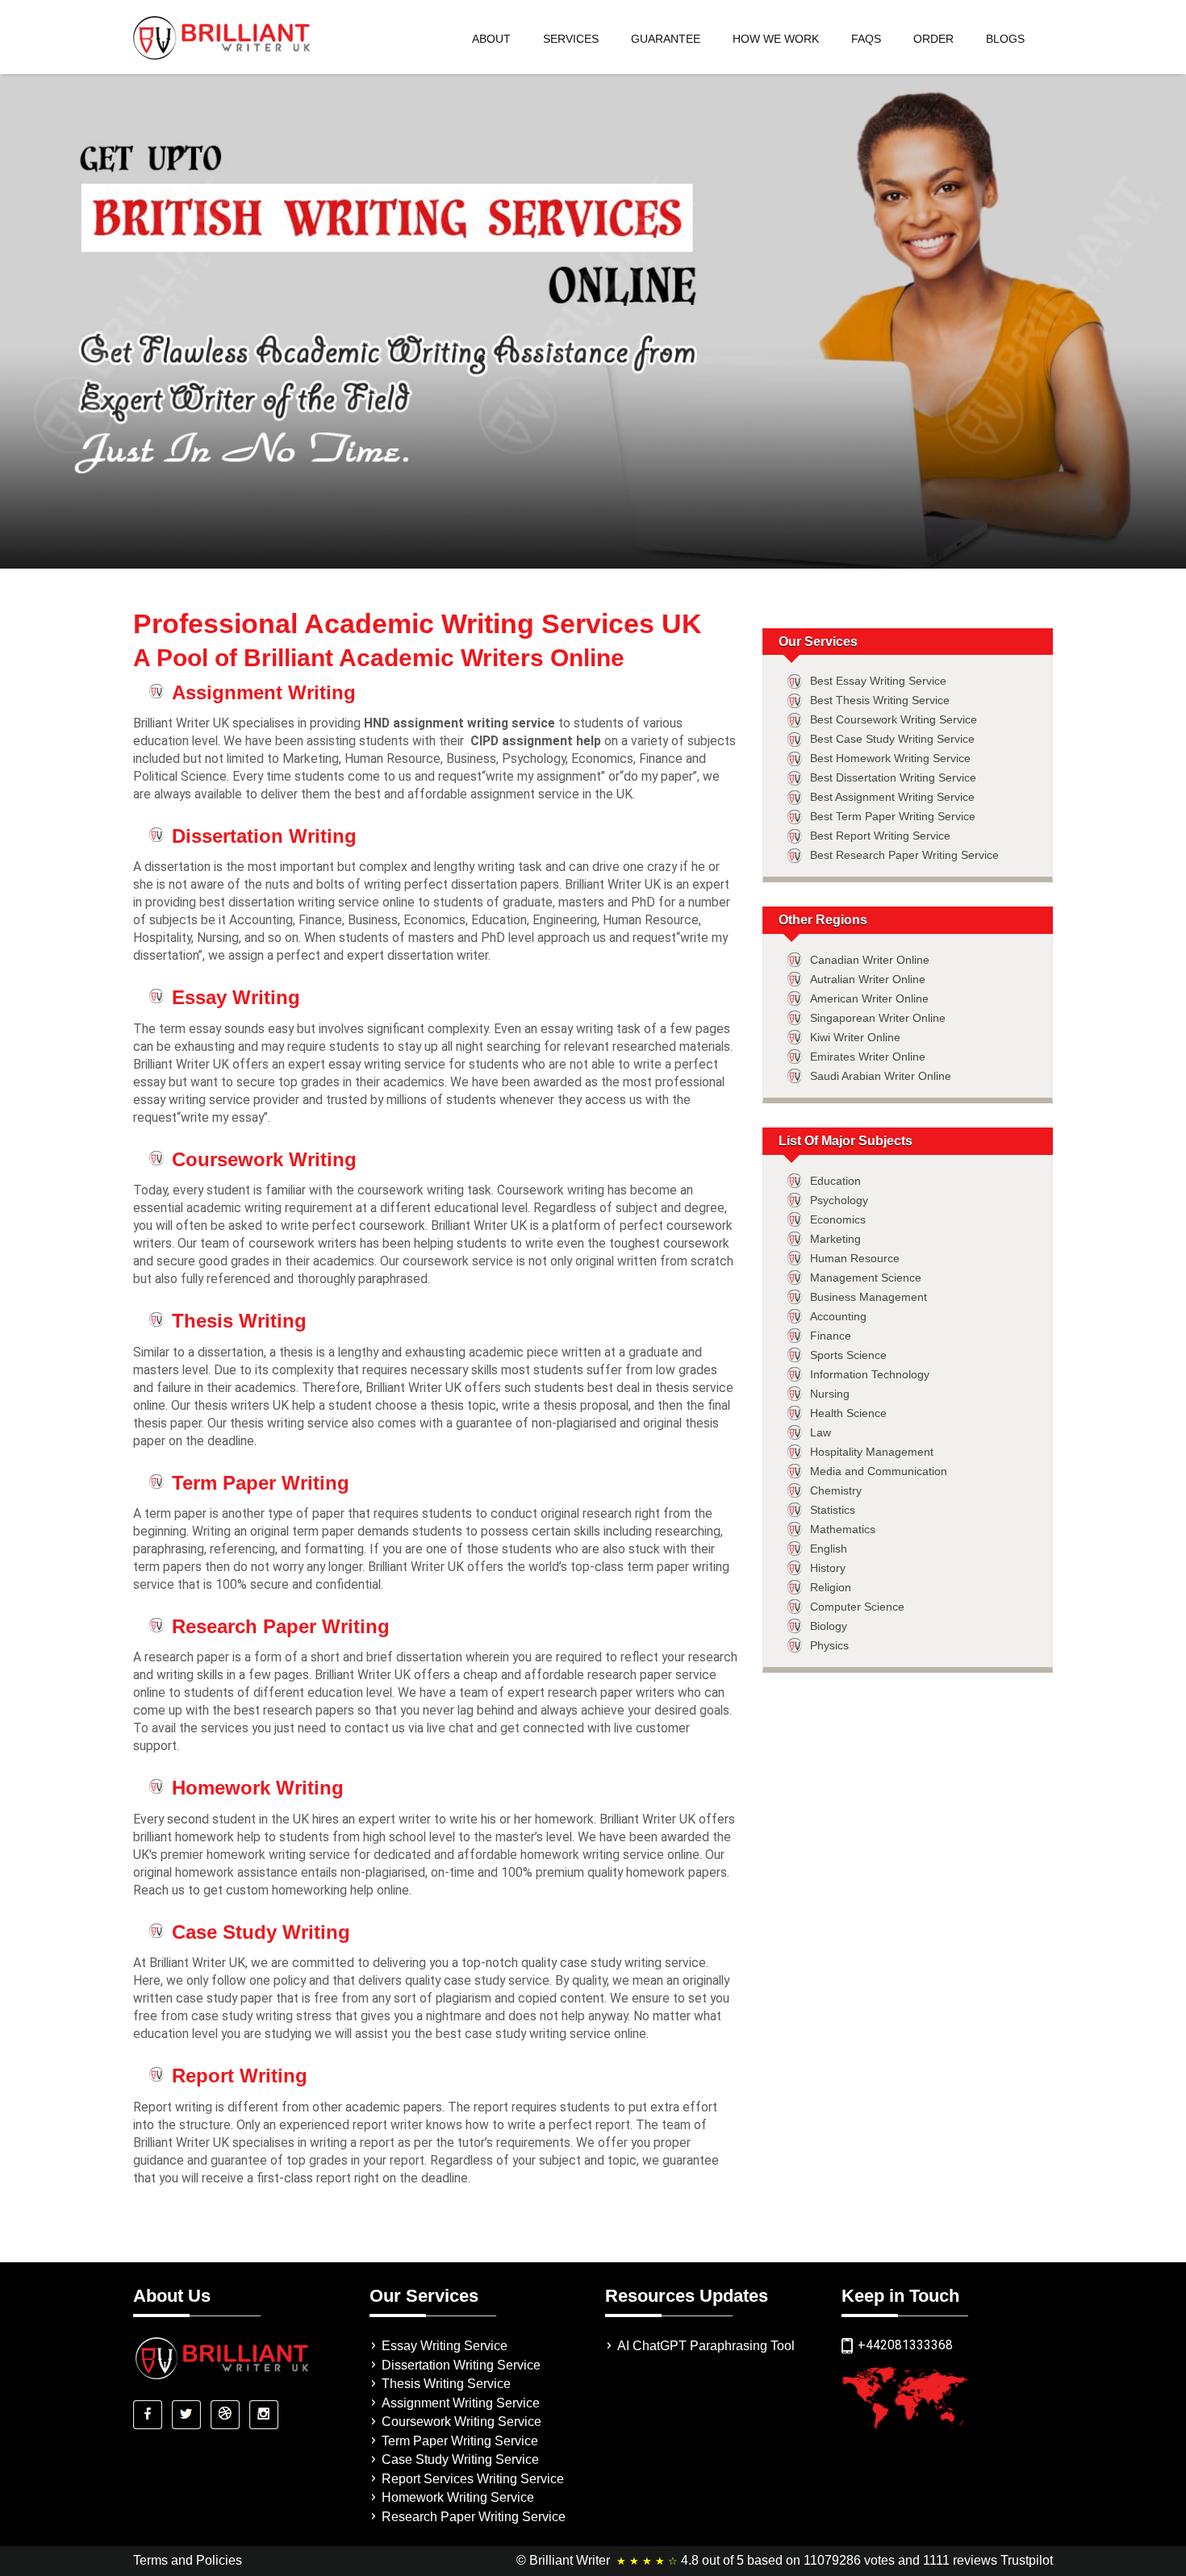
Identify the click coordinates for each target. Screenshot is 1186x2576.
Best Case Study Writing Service (892, 739)
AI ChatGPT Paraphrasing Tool (706, 2346)
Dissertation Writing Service (461, 2365)
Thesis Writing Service (446, 2384)
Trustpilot (1027, 2560)
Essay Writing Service (445, 2346)
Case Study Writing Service (460, 2459)
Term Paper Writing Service (460, 2441)
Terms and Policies (188, 2560)
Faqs (866, 39)
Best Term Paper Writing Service (893, 816)
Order (933, 39)
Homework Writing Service (458, 2497)
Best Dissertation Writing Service (893, 777)
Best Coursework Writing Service (894, 719)
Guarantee (666, 39)
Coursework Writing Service (461, 2422)
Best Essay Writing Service (878, 681)
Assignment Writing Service (461, 2403)
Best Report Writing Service (880, 836)
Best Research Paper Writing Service (904, 855)
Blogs (1005, 39)
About (491, 39)
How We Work (776, 39)
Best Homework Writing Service (890, 758)
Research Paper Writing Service (474, 2517)
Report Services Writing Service (473, 2479)
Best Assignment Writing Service (892, 797)
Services (571, 39)
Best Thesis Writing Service (880, 700)
